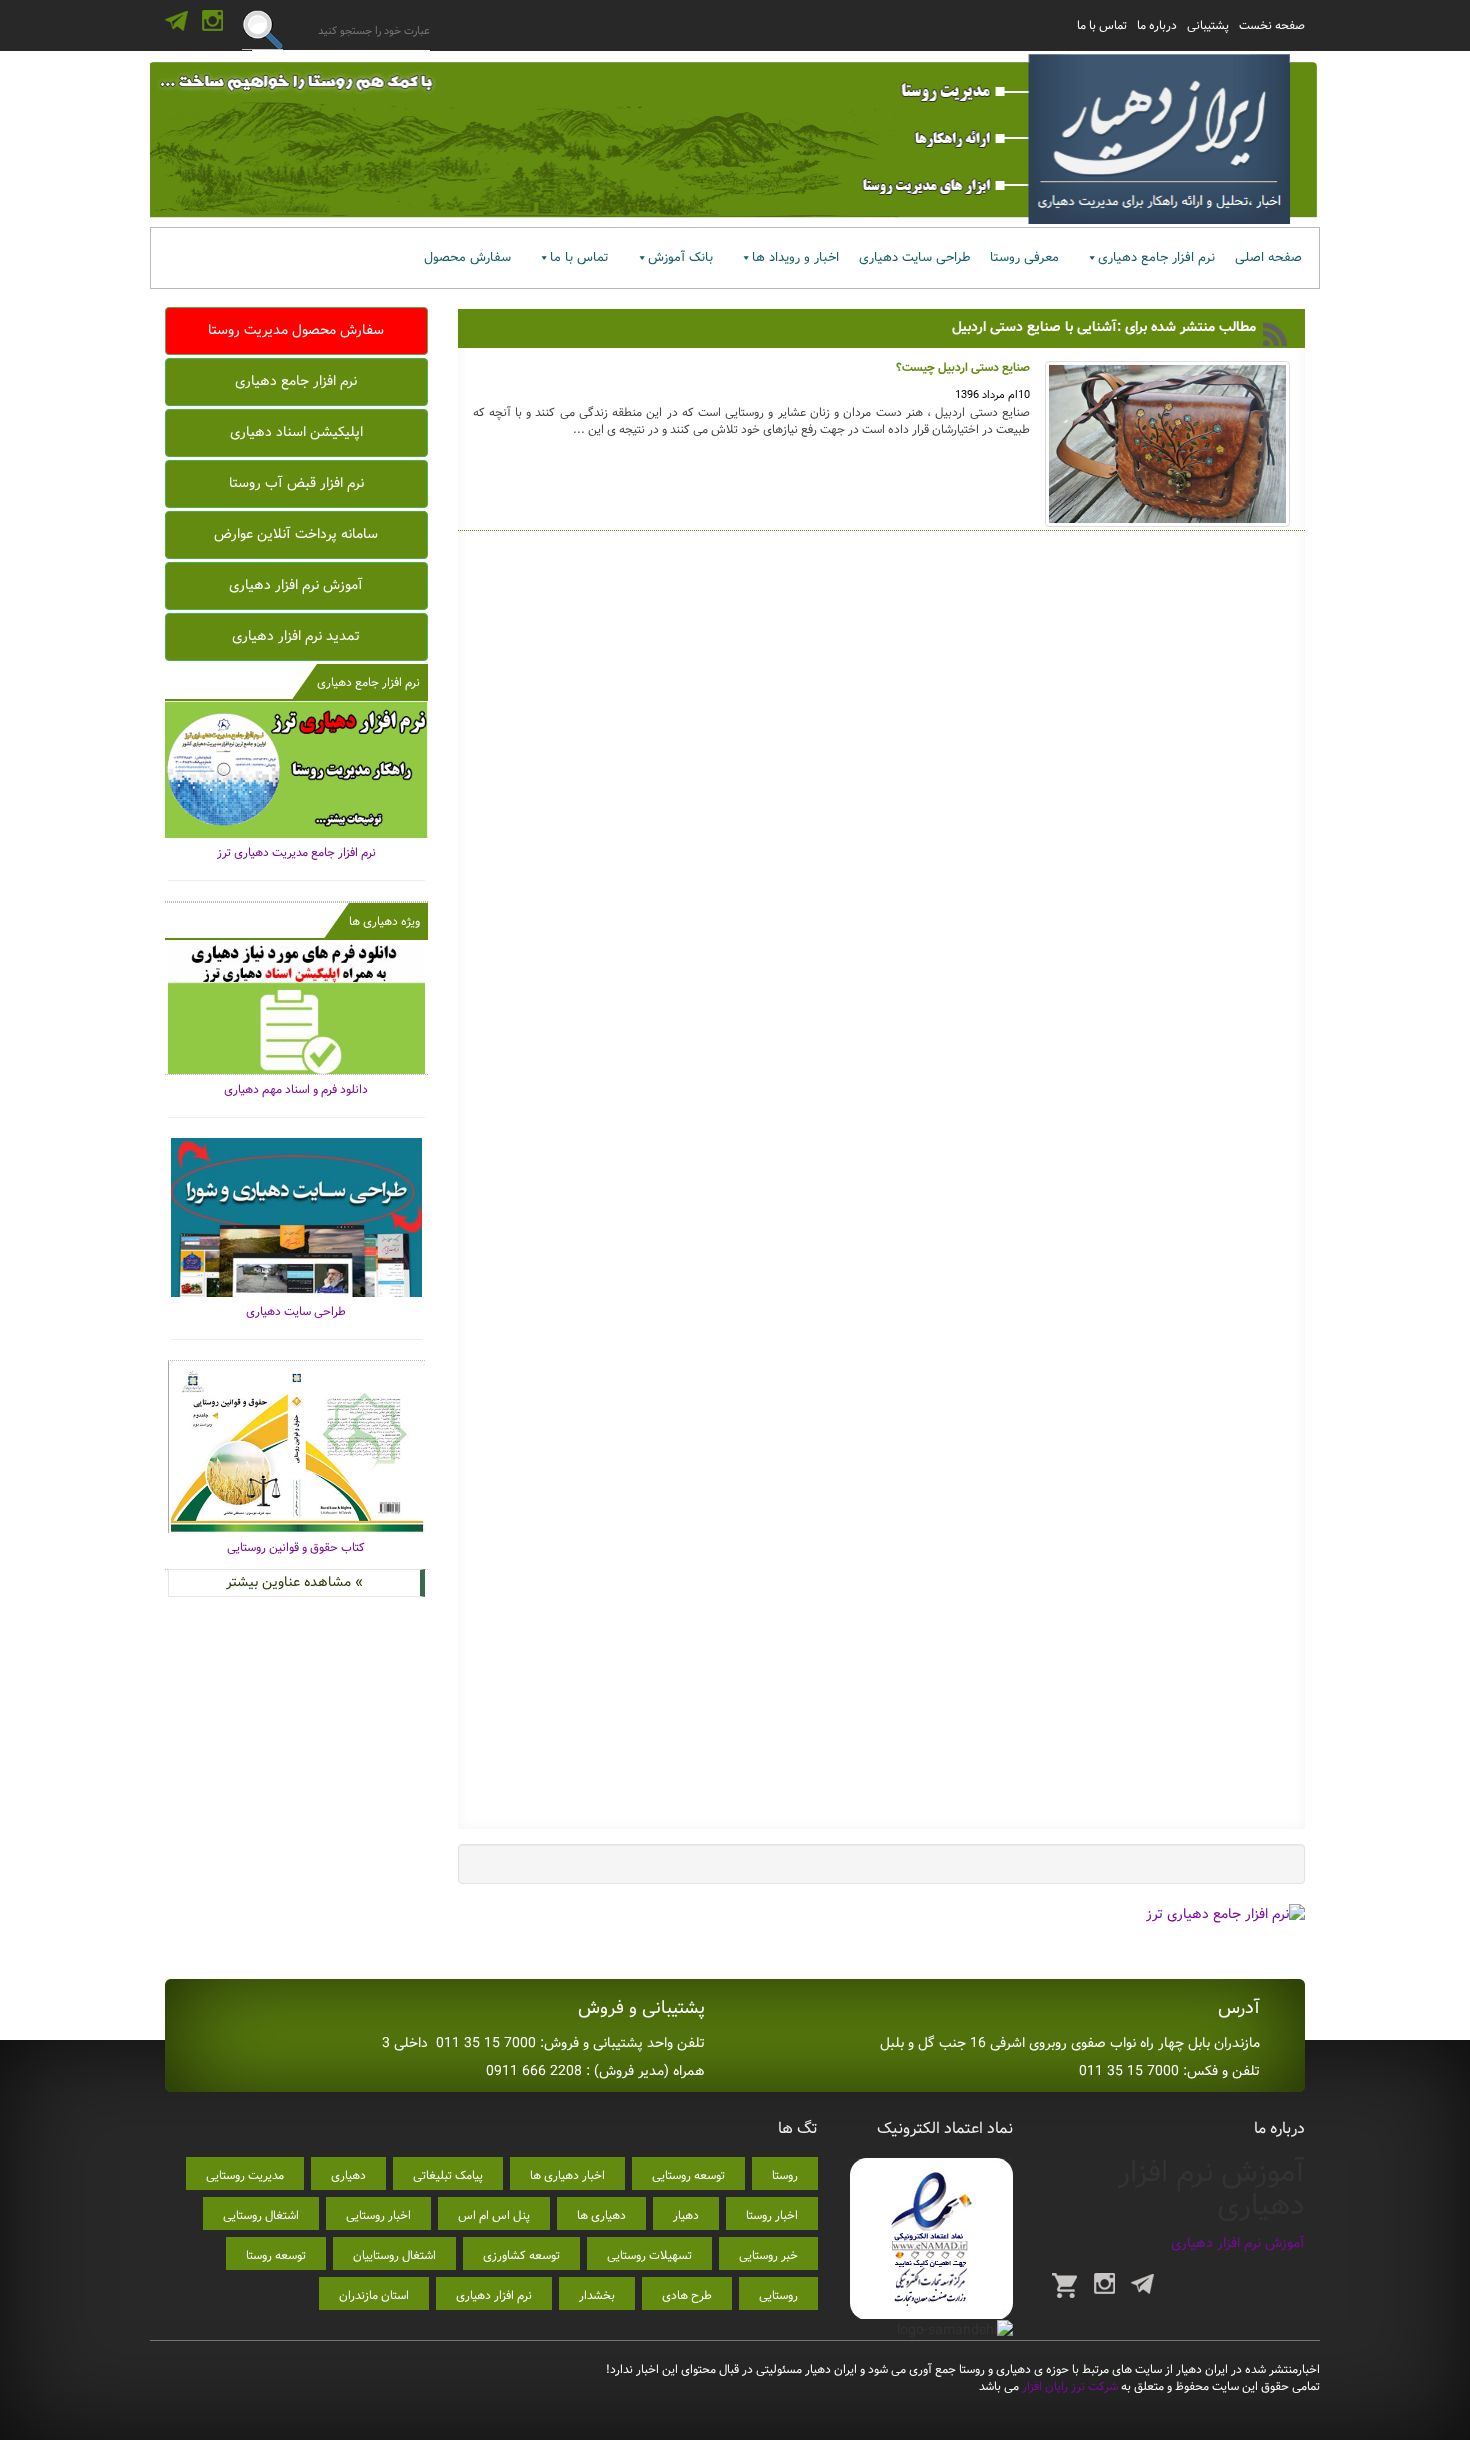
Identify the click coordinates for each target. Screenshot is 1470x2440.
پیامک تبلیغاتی (448, 2175)
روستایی (778, 2295)
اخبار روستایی (378, 2215)
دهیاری (348, 2175)
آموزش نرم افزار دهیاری (296, 585)
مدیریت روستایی (245, 2175)
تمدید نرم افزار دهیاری (296, 636)
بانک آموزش (680, 257)
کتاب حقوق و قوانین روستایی (296, 1547)
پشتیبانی (1208, 25)
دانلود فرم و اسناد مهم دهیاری (296, 1089)
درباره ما (1157, 25)
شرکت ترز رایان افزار (1068, 2386)
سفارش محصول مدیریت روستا (296, 330)
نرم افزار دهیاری (494, 2295)
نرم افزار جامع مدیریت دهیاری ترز (296, 852)
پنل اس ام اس (494, 2215)
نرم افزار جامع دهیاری (1156, 257)
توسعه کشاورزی (521, 2255)
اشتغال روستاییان (394, 2255)
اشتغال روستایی (261, 2215)
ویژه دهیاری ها (384, 921)
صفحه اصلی (1268, 257)
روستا (785, 2175)
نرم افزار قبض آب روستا (296, 483)
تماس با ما (1102, 25)
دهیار (686, 2215)
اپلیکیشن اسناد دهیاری (296, 432)
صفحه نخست (1272, 25)
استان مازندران (374, 2295)
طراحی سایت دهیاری (914, 257)
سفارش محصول (467, 257)
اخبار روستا (772, 2215)
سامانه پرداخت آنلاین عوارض (296, 534)
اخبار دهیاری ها (567, 2175)
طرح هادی (687, 2295)
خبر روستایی (768, 2255)
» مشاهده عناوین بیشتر (294, 1582)
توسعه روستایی (688, 2175)
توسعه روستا (276, 2255)
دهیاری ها (601, 2215)
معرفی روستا (1024, 257)
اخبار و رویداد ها (795, 257)
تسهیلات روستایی (649, 2255)
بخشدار (597, 2295)
